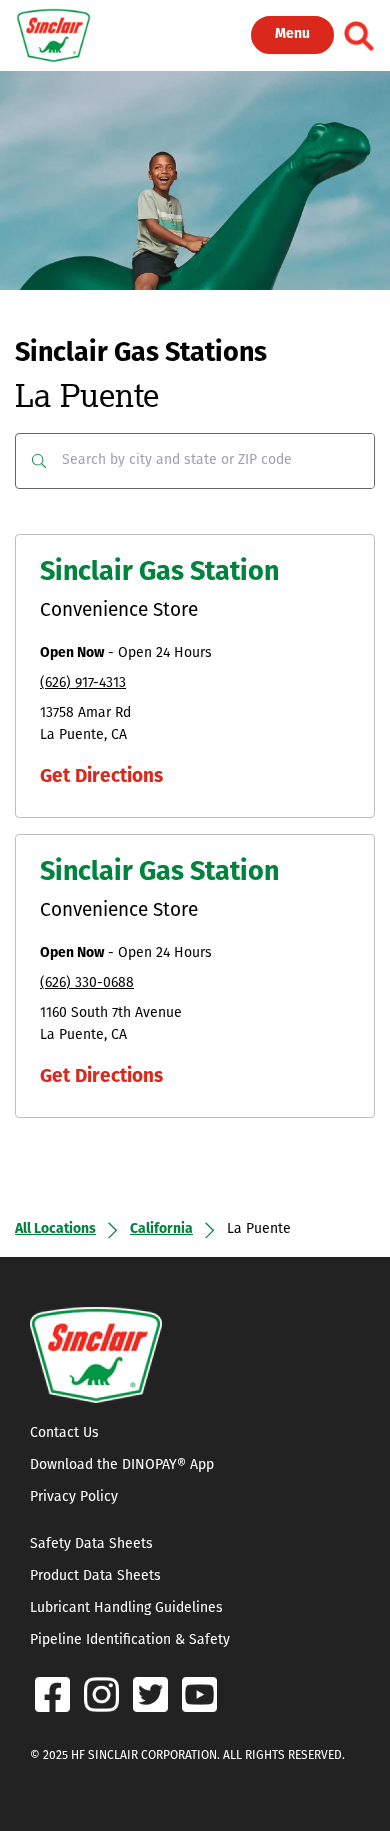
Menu (292, 34)
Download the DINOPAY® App (122, 1465)
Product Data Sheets (95, 1576)
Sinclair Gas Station (159, 573)
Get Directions (101, 777)
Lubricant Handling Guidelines (126, 1608)
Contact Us (64, 1433)
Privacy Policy (74, 1497)
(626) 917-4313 (83, 683)
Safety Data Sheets (91, 1544)
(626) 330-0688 (87, 983)
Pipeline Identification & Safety (130, 1640)
